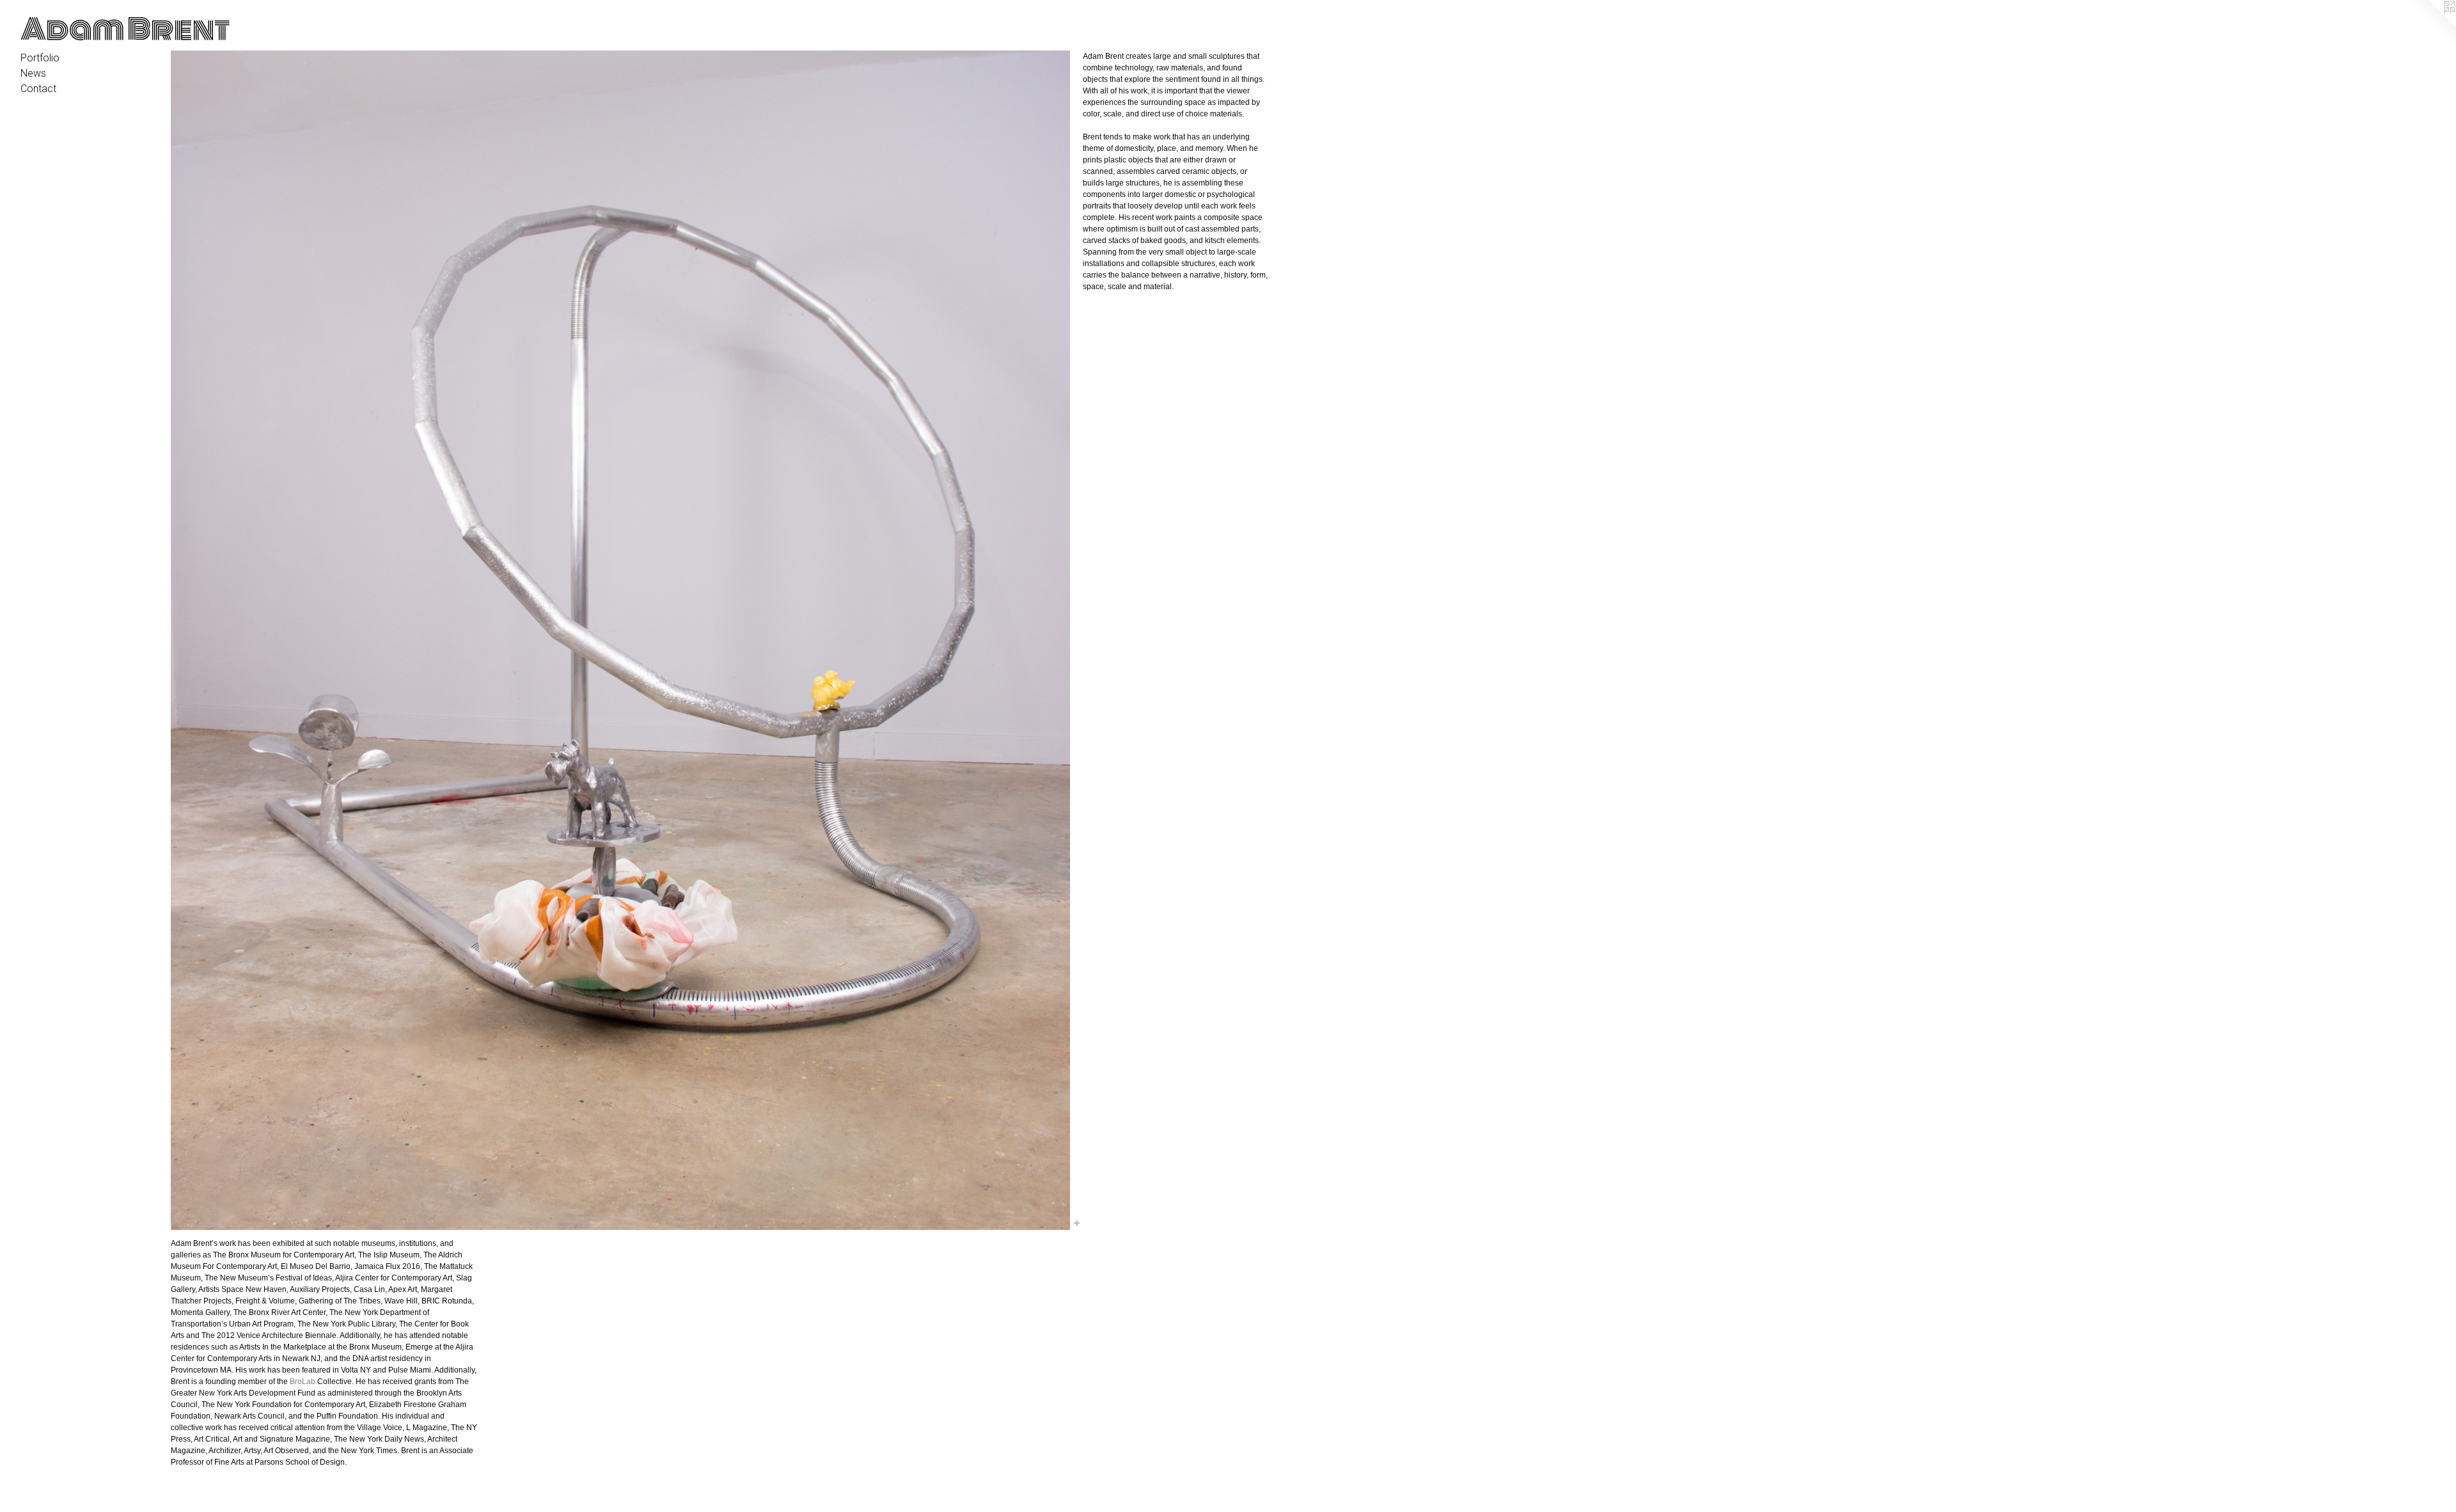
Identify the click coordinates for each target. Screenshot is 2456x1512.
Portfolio (40, 58)
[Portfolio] (620, 640)
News (33, 73)
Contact (38, 89)
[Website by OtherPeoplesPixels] (2430, 26)
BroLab (303, 1382)
